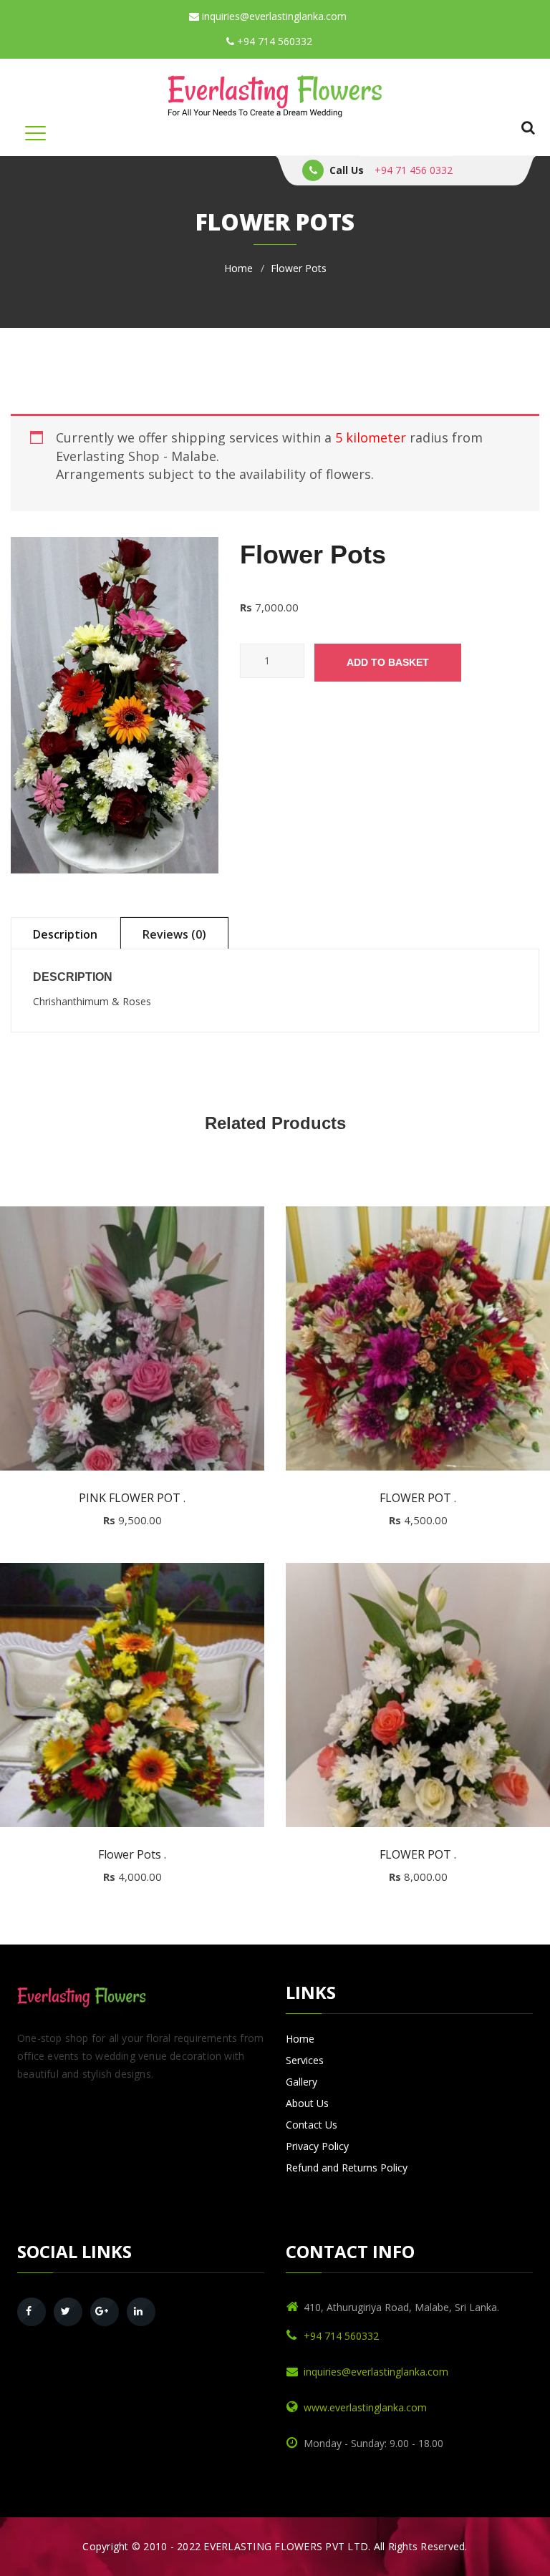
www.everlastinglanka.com (365, 2407)
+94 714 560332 (273, 41)
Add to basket (388, 662)
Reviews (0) (174, 934)
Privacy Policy (317, 2146)
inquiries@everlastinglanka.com (273, 16)
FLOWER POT (418, 1498)
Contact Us (312, 2125)
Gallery (301, 2082)
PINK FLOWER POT (132, 1498)
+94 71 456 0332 (414, 170)
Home (238, 268)
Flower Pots (132, 1855)
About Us (307, 2103)
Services (305, 2060)
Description (65, 934)
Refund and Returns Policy (347, 2168)
